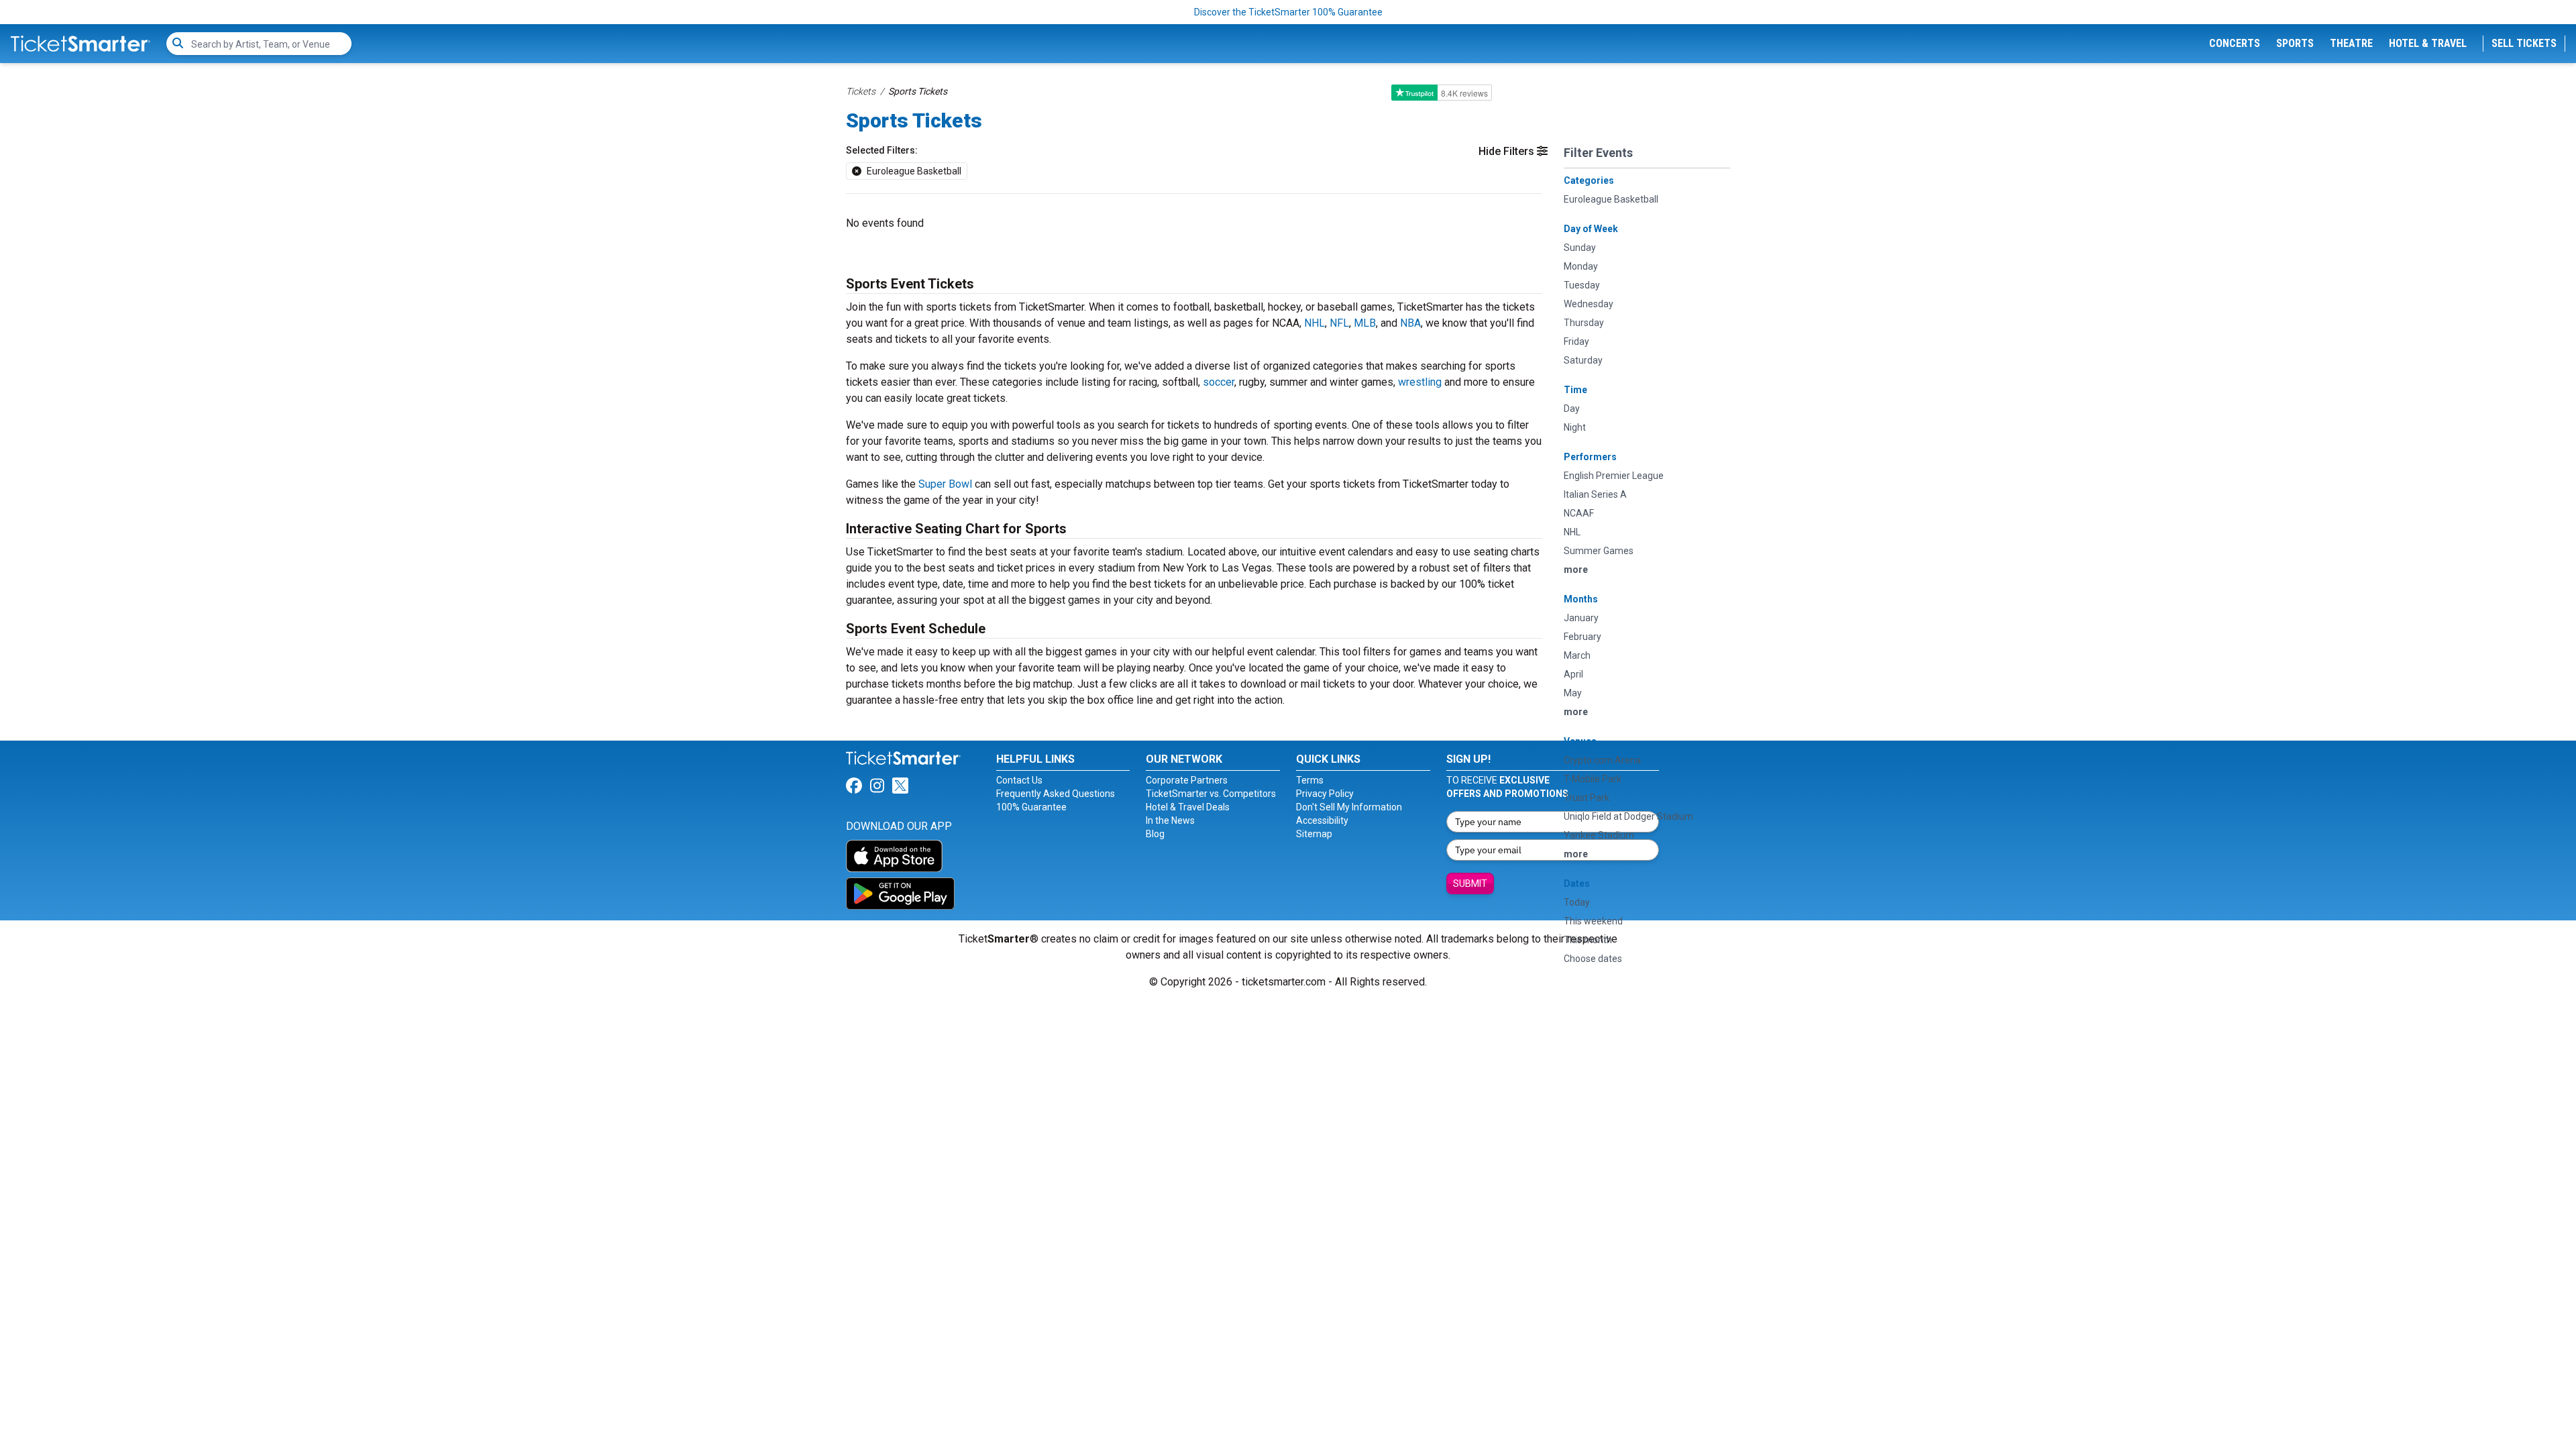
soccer (1219, 382)
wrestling (1420, 382)
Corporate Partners (1187, 780)
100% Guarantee (1031, 807)
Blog (1155, 834)
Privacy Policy (1325, 794)
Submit (1470, 883)
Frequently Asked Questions (1056, 794)
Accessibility (1322, 820)
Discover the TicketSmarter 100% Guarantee (1288, 12)
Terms (1310, 780)
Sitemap (1314, 834)
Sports (2295, 43)
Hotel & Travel (2428, 43)
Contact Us (1019, 780)
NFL (1339, 323)
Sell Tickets (2524, 43)
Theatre (2351, 43)
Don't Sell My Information (1349, 807)
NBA (1410, 323)
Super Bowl (945, 484)
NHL (1314, 323)
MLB (1365, 323)
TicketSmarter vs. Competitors (1211, 794)
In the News (1170, 820)
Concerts (2235, 43)
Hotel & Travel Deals (1188, 807)
